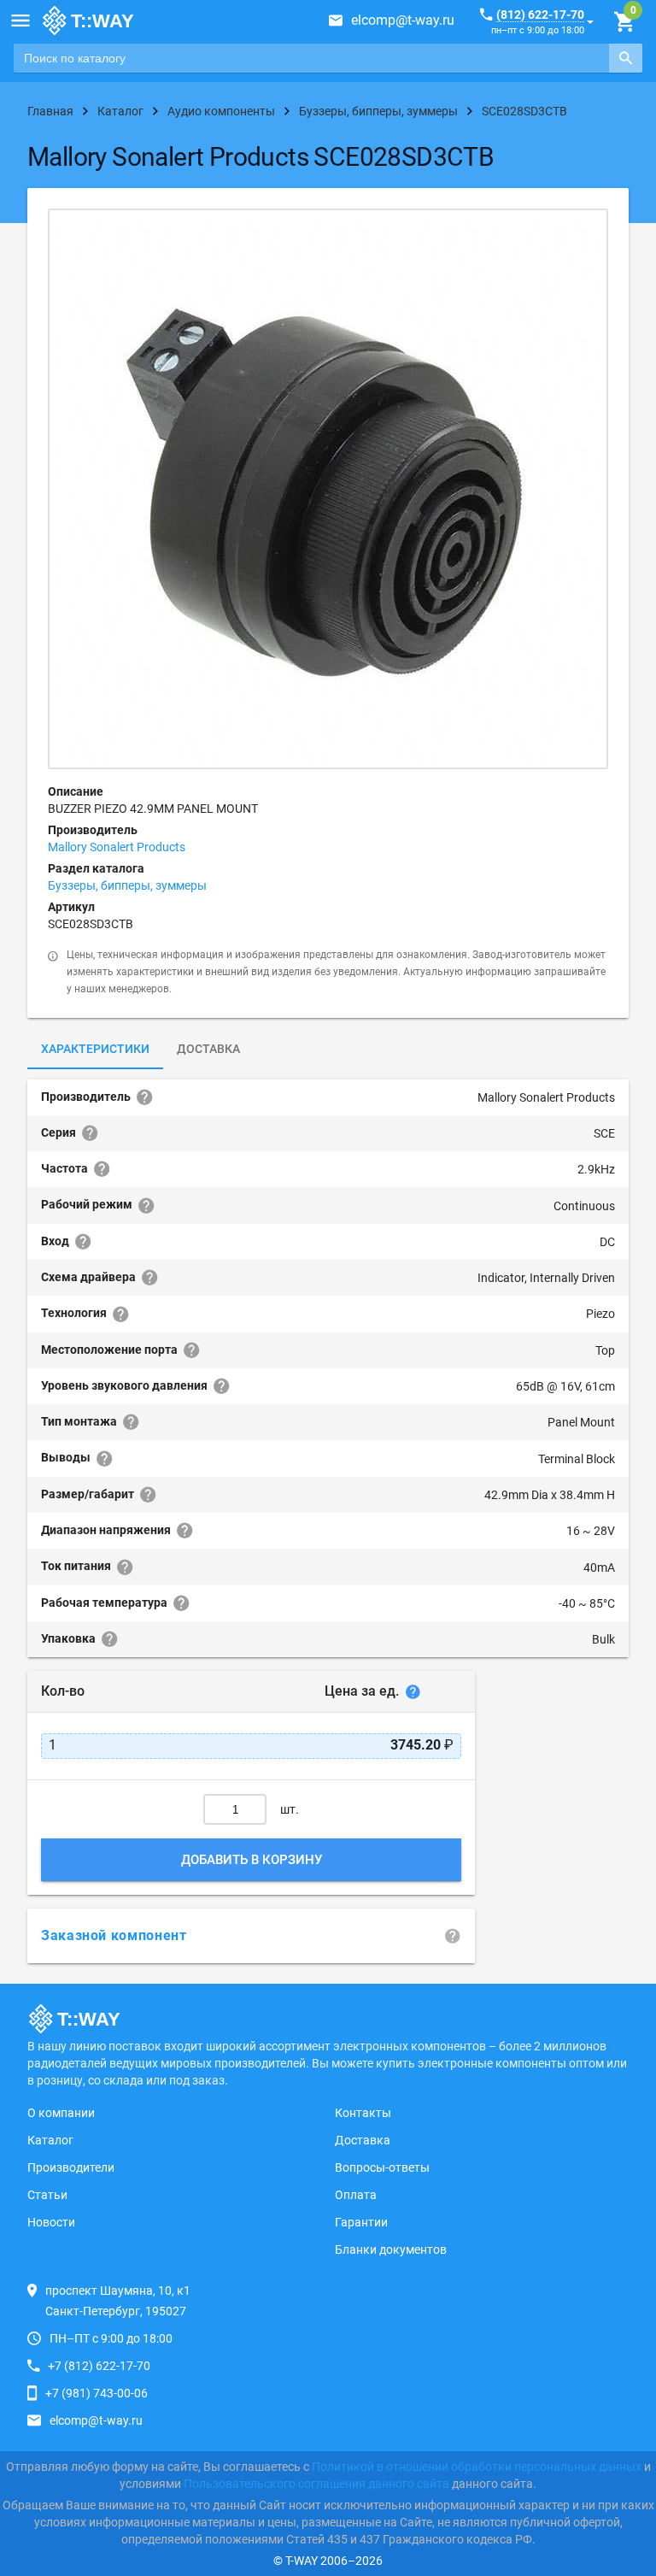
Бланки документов (391, 2250)
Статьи (47, 2195)
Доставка (208, 1049)
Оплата (356, 2195)
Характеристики (95, 1049)
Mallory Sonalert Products (117, 847)
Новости (51, 2222)
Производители (71, 2167)
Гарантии (361, 2222)
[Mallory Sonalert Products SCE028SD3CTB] (328, 489)
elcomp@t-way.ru (403, 20)
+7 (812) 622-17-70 (99, 2366)
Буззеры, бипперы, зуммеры (127, 885)
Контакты (363, 2113)
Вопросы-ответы (382, 2167)
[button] (20, 21)
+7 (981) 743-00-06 (97, 2393)
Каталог (50, 2140)
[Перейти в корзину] (624, 22)
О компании (61, 2113)
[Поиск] (626, 58)
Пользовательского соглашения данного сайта (316, 2484)
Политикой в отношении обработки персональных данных (477, 2467)
